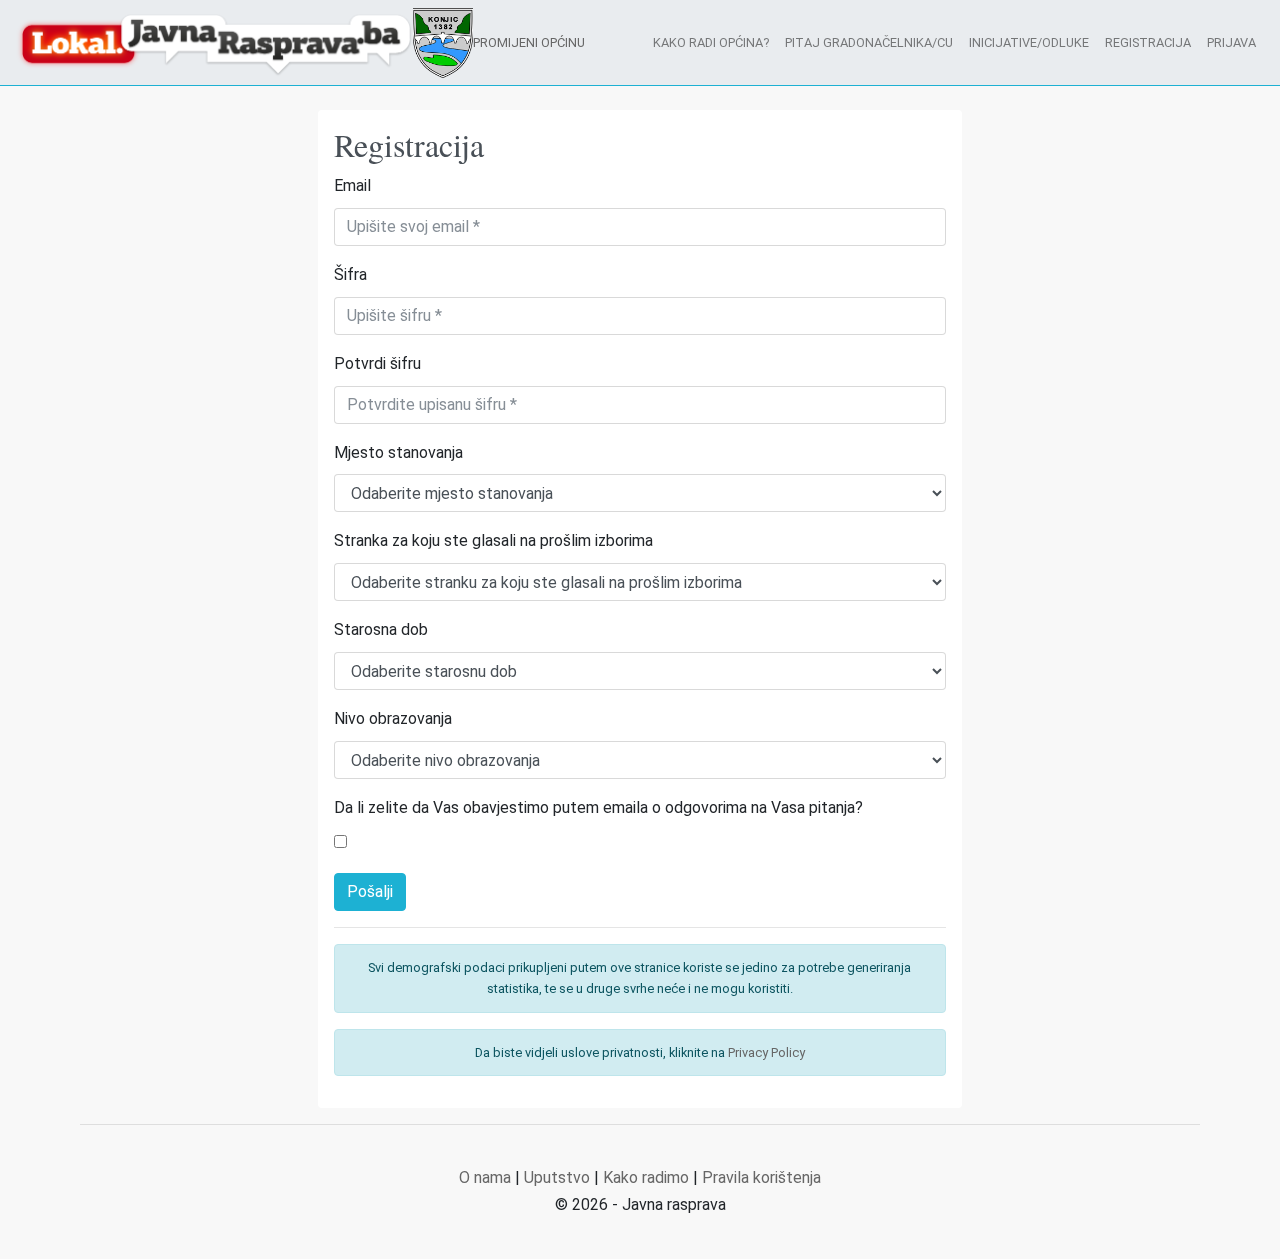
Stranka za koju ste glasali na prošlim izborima (493, 540)
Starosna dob (381, 629)
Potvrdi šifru (377, 363)
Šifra (350, 274)
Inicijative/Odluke (1029, 42)
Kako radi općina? (711, 42)
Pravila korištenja (761, 1177)
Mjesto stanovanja (398, 452)
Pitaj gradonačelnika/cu (869, 42)
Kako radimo (646, 1177)
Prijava (1231, 42)
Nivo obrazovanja (393, 718)
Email (352, 185)
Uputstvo (557, 1177)
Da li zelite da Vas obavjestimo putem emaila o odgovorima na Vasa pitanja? (598, 807)
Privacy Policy (766, 1052)
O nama (485, 1177)
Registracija (1148, 42)
